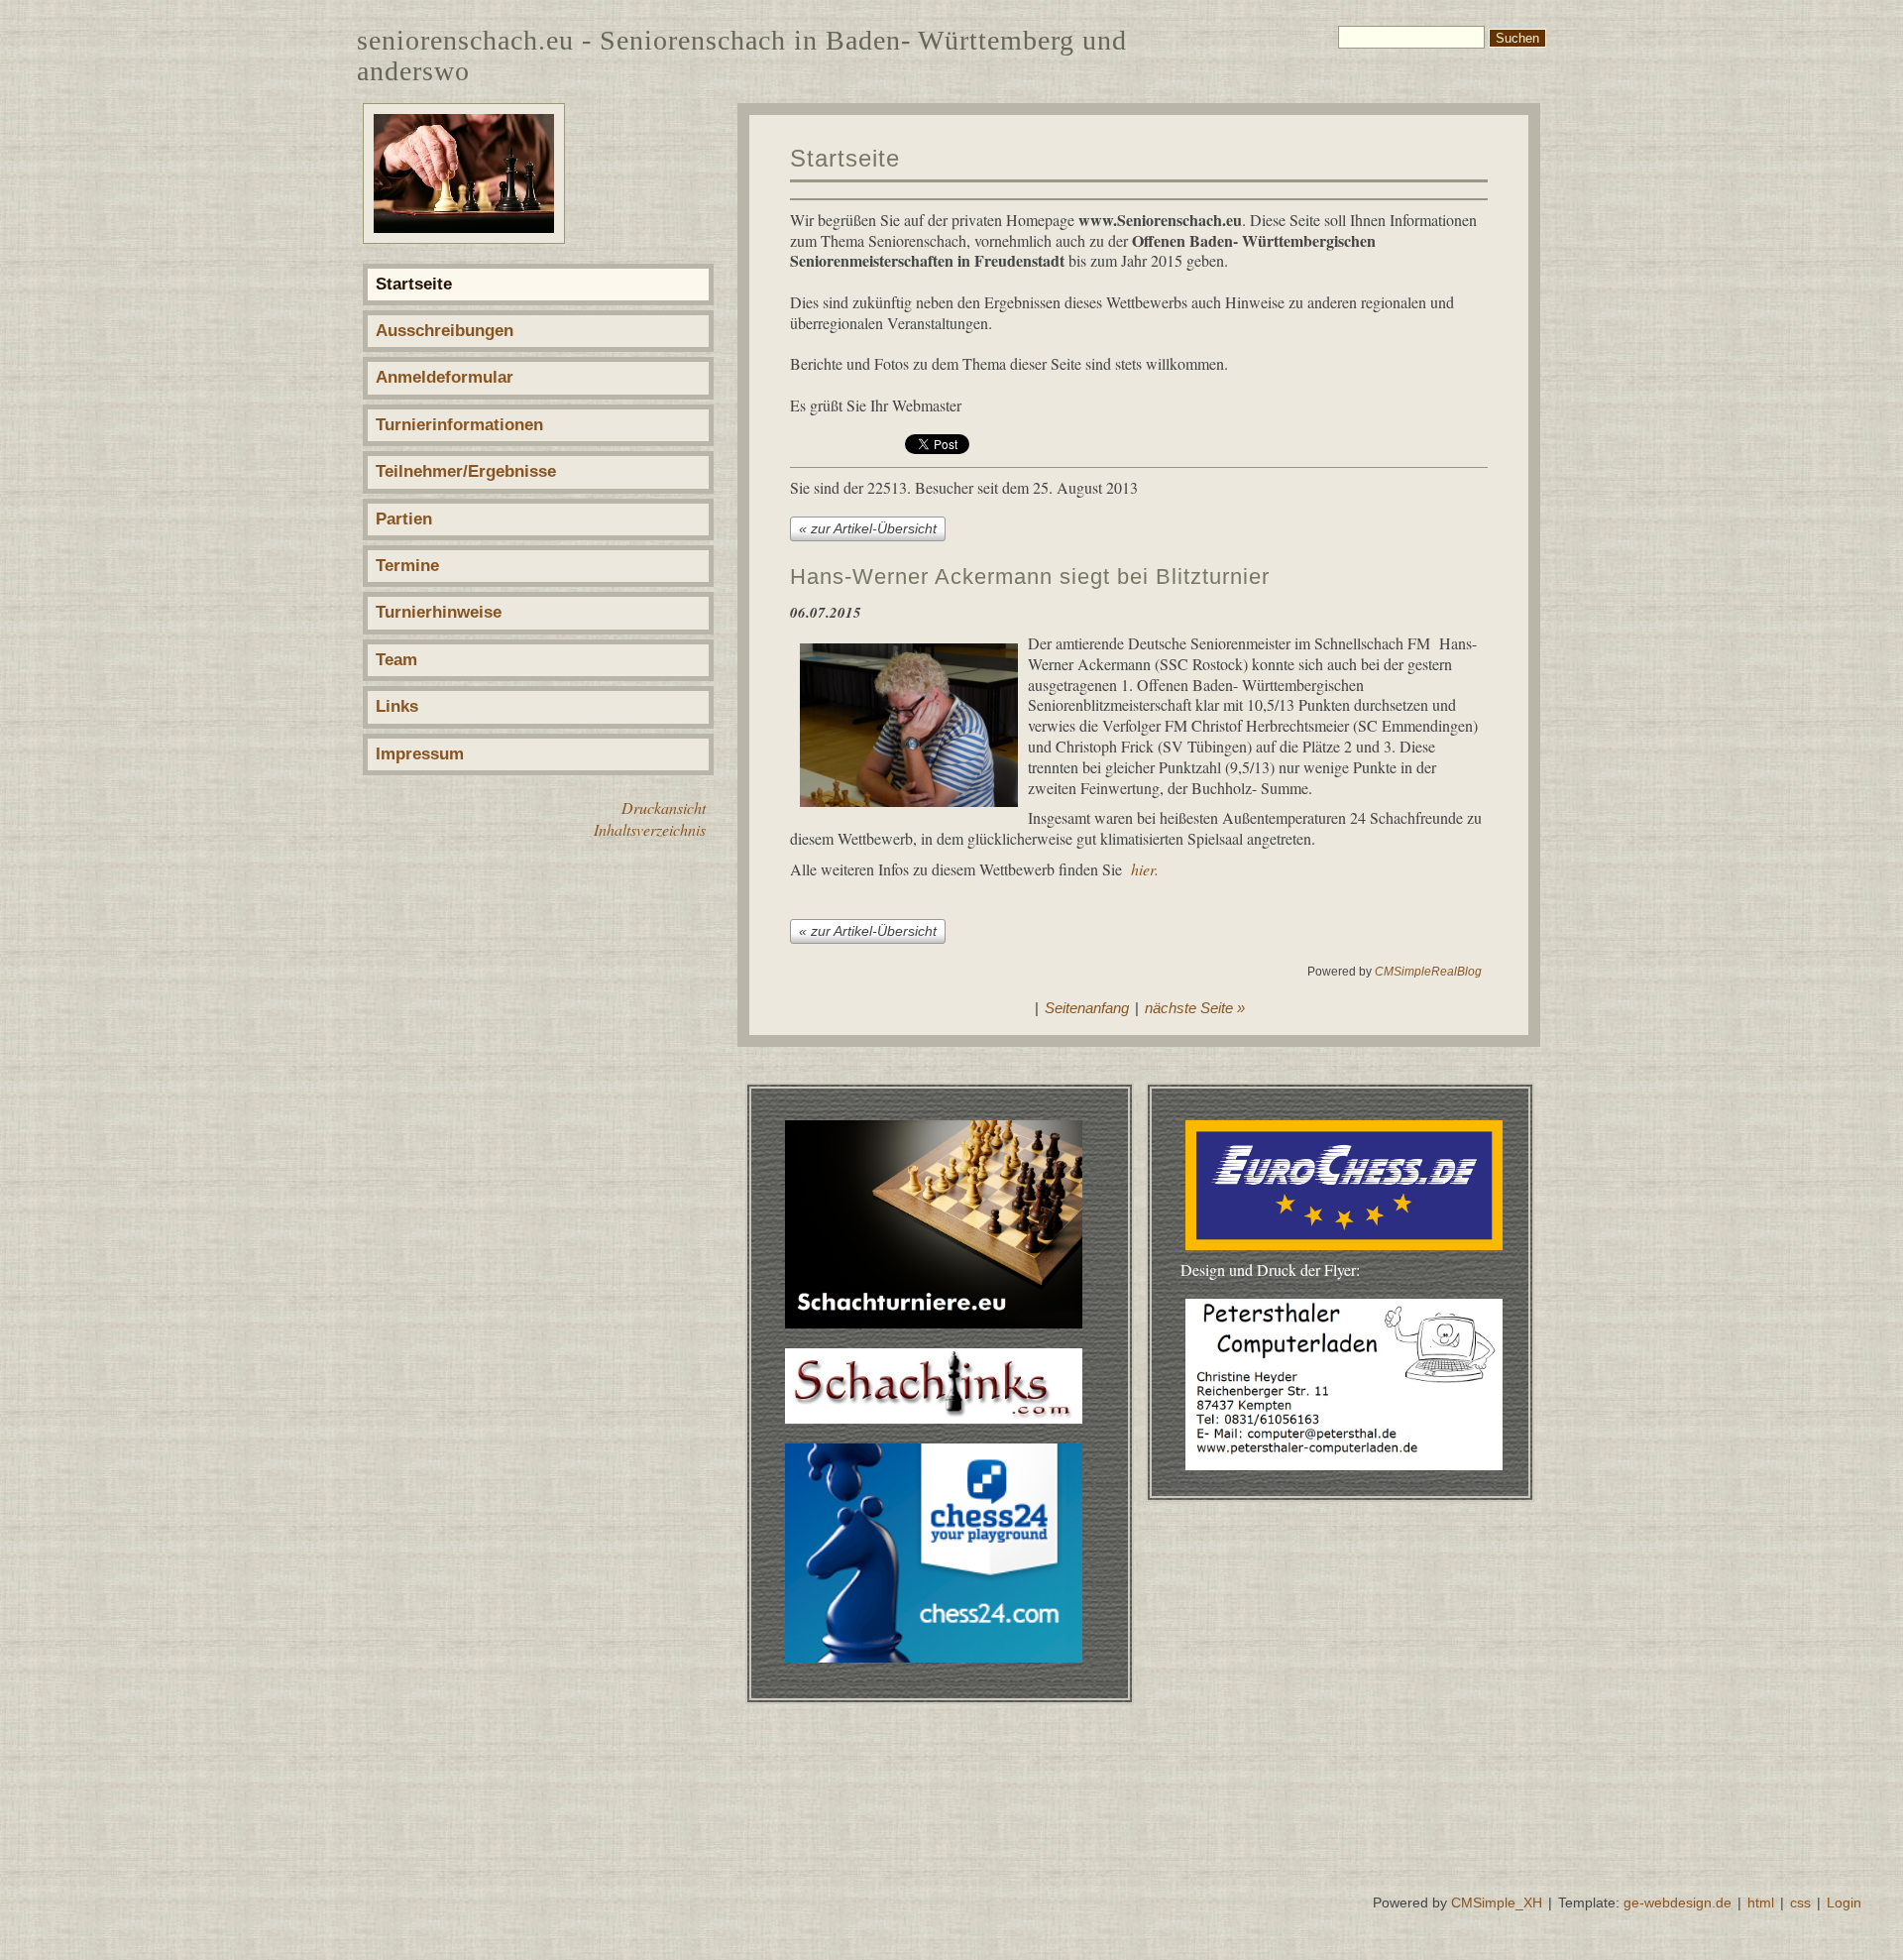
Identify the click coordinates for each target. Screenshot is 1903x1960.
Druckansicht (664, 807)
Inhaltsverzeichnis (650, 829)
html (1761, 1902)
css (1800, 1902)
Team (396, 660)
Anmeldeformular (445, 377)
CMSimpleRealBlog (1428, 972)
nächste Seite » (1195, 1008)
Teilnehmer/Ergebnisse (466, 471)
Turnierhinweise (439, 612)
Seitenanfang (1087, 1008)
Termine (407, 566)
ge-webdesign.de (1678, 1902)
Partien (404, 519)
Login (1844, 1902)
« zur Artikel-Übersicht (868, 528)
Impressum (420, 754)
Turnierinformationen (459, 425)
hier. (1145, 869)
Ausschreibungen (445, 331)
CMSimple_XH (1497, 1902)
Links (397, 706)
